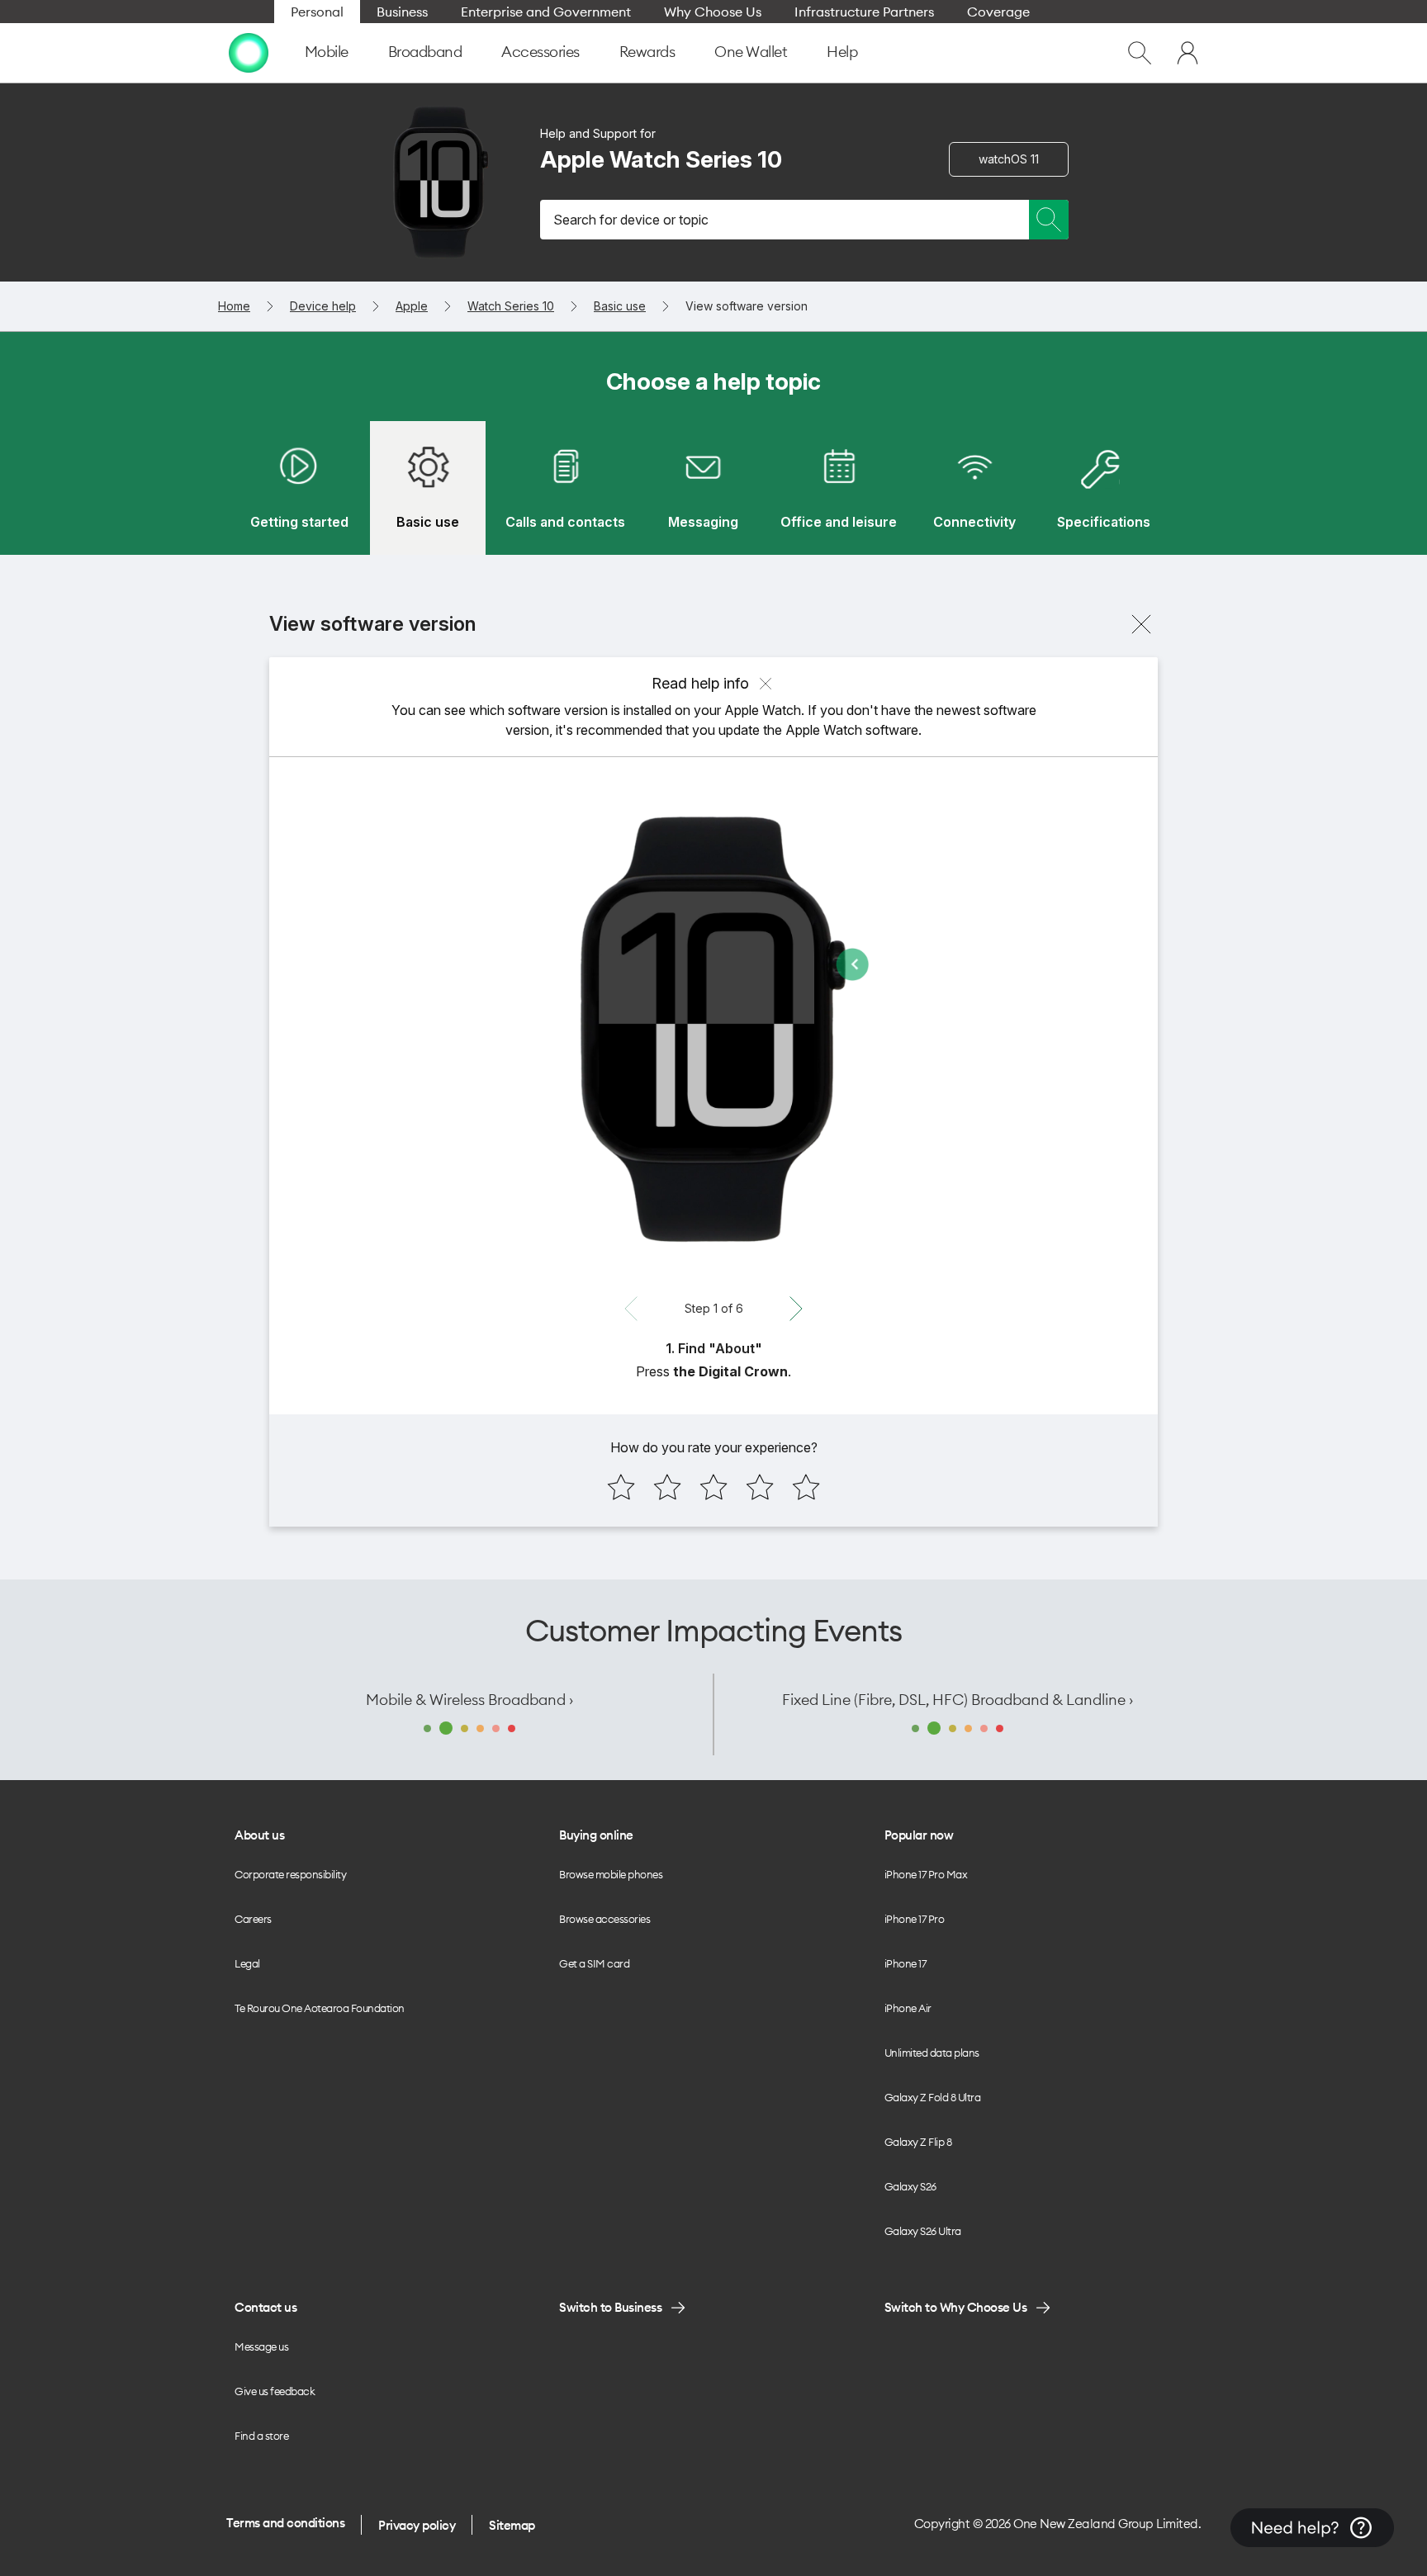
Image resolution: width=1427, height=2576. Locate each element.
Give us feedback (275, 2391)
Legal (247, 1963)
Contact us (265, 2307)
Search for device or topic (631, 220)
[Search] (1049, 220)
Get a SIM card (594, 1963)
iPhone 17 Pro (915, 1919)
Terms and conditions (285, 2523)
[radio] (621, 1487)
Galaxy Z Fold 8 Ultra (933, 2097)
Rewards (647, 52)
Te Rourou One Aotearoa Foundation (320, 2008)
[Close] (1141, 624)
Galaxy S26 (910, 2186)
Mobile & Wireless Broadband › (469, 1700)
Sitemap (512, 2525)
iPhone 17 (906, 1963)
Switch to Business (610, 2307)
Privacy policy (417, 2525)
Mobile (327, 52)
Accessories (540, 52)
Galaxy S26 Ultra (923, 2231)
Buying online (596, 1835)
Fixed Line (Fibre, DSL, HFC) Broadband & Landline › (958, 1700)
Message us (261, 2346)
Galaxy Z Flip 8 (918, 2142)
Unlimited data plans (932, 2053)
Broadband (425, 52)
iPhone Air (908, 2008)
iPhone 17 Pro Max (926, 1874)
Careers (253, 1919)
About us (259, 1835)
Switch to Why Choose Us (956, 2307)
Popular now (919, 1835)
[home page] (249, 53)
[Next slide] (796, 1309)
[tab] (299, 488)
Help (842, 52)
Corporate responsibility (290, 1874)
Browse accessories (604, 1919)
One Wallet (751, 52)
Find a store (261, 2436)
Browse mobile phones (611, 1874)
